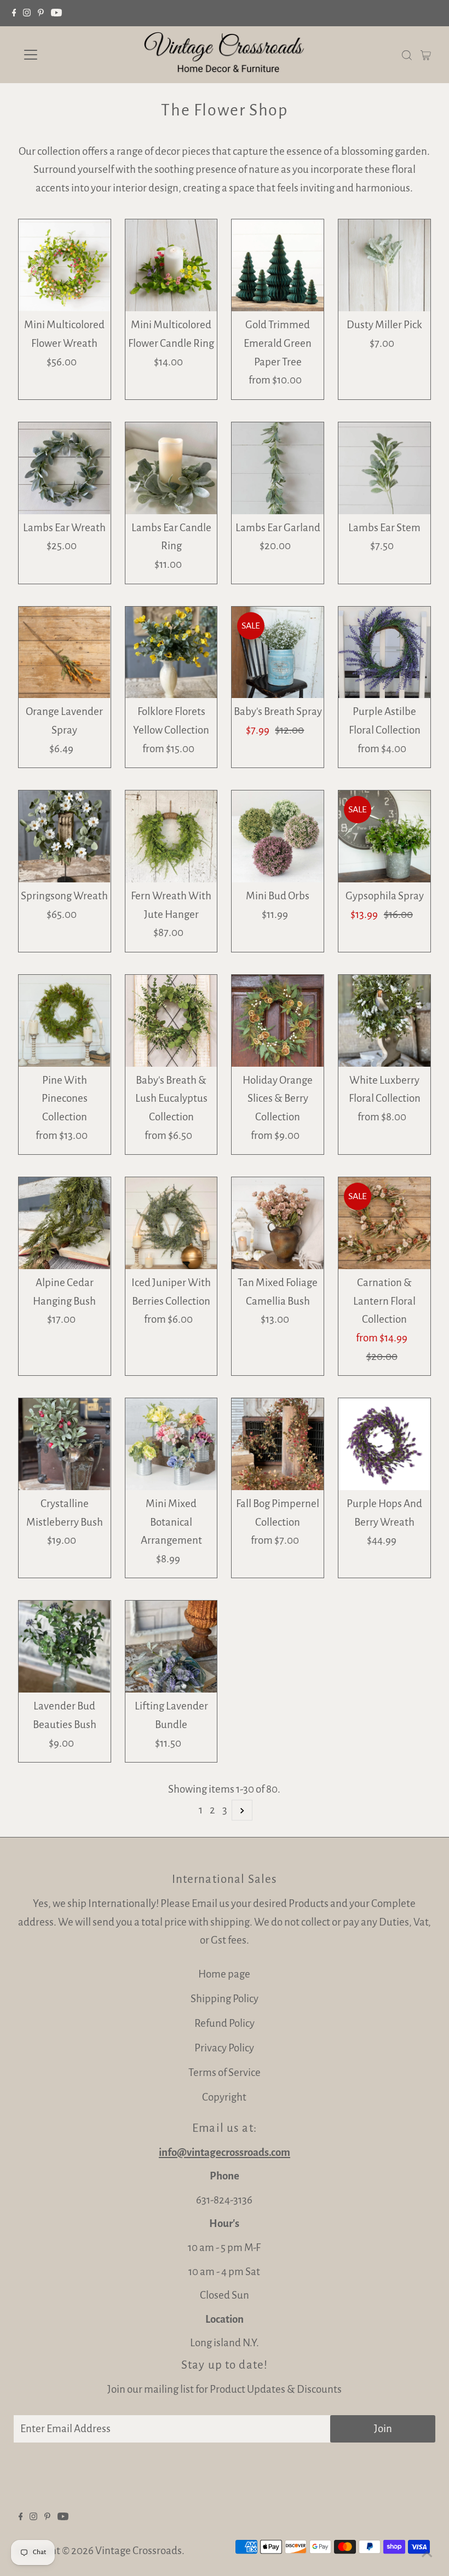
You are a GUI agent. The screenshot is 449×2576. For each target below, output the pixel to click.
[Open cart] (426, 55)
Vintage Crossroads (139, 2551)
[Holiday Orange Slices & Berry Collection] (278, 1021)
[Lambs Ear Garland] (278, 468)
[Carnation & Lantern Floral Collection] (384, 1223)
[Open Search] (407, 54)
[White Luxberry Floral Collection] (384, 1021)
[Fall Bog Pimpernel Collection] (278, 1444)
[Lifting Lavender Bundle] (171, 1647)
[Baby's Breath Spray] (278, 653)
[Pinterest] (41, 13)
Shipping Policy (225, 1999)
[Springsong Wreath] (65, 836)
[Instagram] (27, 13)
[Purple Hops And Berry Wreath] (384, 1444)
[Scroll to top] (427, 2554)
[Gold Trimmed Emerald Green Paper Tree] (278, 265)
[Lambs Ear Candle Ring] (171, 468)
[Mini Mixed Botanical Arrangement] (171, 1444)
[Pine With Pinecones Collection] (65, 1021)
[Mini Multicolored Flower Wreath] (65, 265)
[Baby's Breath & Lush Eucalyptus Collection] (171, 1021)
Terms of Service (225, 2072)
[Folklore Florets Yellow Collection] (171, 653)
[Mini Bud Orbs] (278, 836)
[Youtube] (56, 13)
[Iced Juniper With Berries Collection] (171, 1223)
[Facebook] (14, 13)
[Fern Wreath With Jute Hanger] (171, 836)
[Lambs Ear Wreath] (65, 468)
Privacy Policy (224, 2048)
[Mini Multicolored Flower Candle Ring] (171, 265)
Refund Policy (225, 2023)
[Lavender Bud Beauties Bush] (65, 1647)
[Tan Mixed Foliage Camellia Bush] (278, 1223)
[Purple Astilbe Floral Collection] (384, 653)
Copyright (224, 2097)
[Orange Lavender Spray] (65, 653)
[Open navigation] (67, 55)
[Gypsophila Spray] (384, 836)
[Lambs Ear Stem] (384, 468)
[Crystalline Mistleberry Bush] (65, 1444)
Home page (224, 1974)
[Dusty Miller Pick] (384, 265)
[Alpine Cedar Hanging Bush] (65, 1223)
